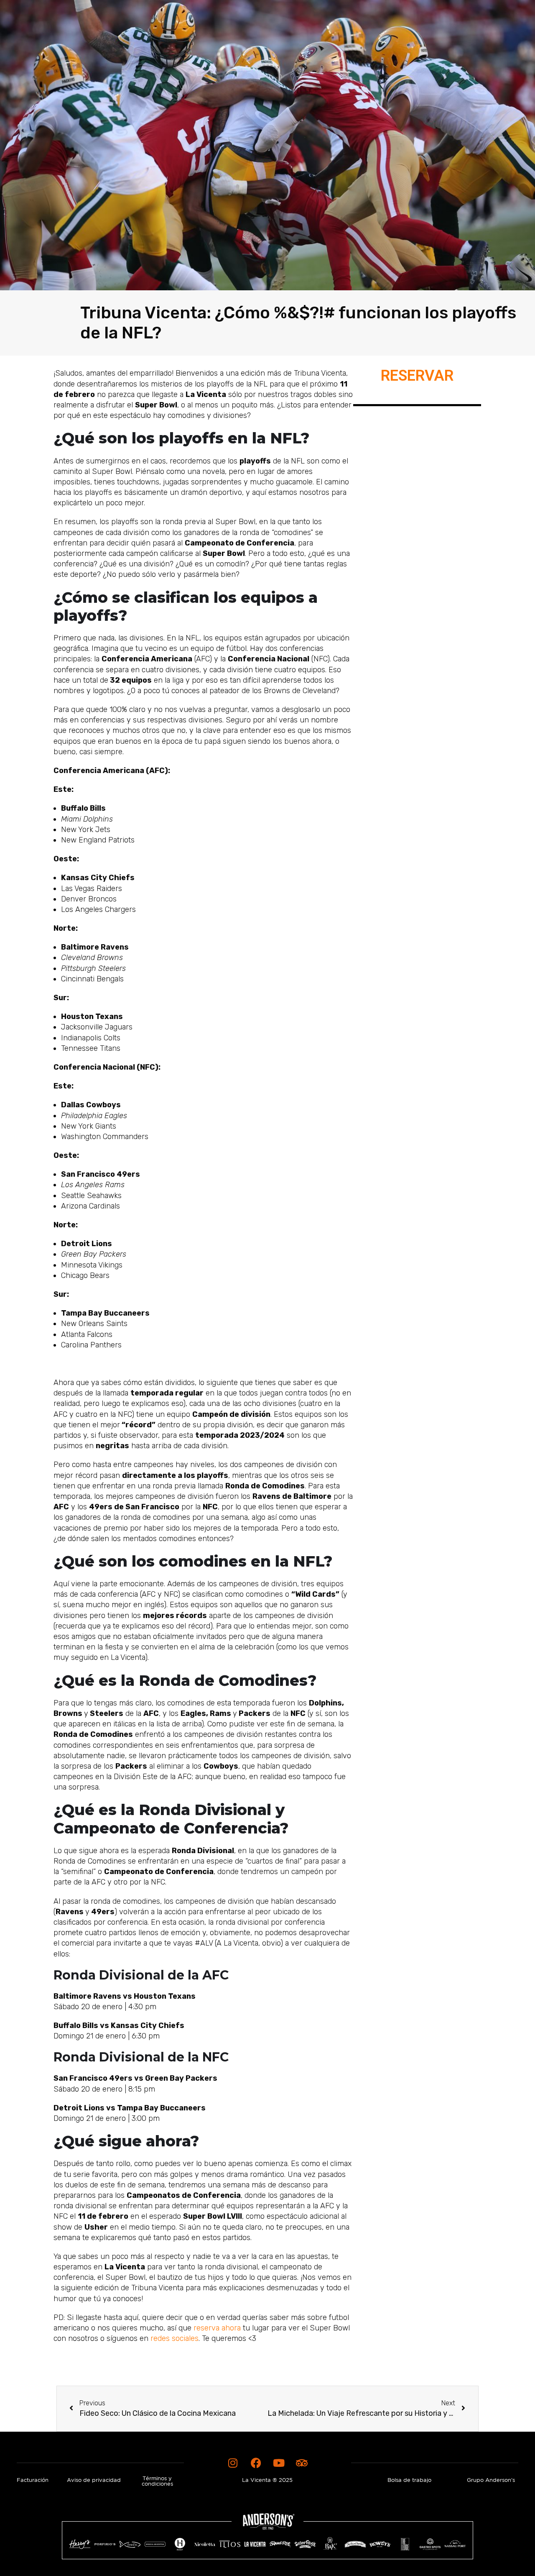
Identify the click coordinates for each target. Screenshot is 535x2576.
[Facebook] (256, 2463)
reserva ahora (217, 2328)
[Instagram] (233, 2463)
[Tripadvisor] (302, 2463)
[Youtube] (279, 2463)
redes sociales (175, 2338)
